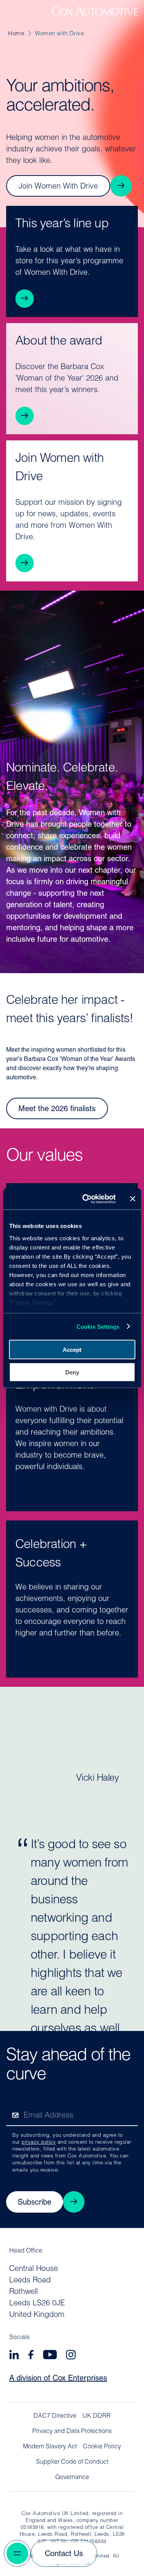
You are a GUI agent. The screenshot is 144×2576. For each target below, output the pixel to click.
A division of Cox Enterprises (58, 2379)
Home (16, 34)
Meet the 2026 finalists (57, 1109)
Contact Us (64, 2554)
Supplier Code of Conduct (72, 2462)
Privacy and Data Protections (72, 2432)
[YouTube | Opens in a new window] (50, 2356)
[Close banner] (132, 1199)
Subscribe (35, 2203)
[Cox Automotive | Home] (95, 14)
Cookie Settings (98, 1326)
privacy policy (39, 2142)
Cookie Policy (102, 2447)
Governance (72, 2477)
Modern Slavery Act (50, 2447)
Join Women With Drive (58, 187)
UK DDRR (97, 2416)
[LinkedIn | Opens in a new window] (14, 2356)
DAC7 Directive (55, 2416)
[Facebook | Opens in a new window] (31, 2356)
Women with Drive (59, 34)
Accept (72, 1350)
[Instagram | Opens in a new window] (71, 2356)
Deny (72, 1372)
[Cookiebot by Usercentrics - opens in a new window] (86, 1199)
